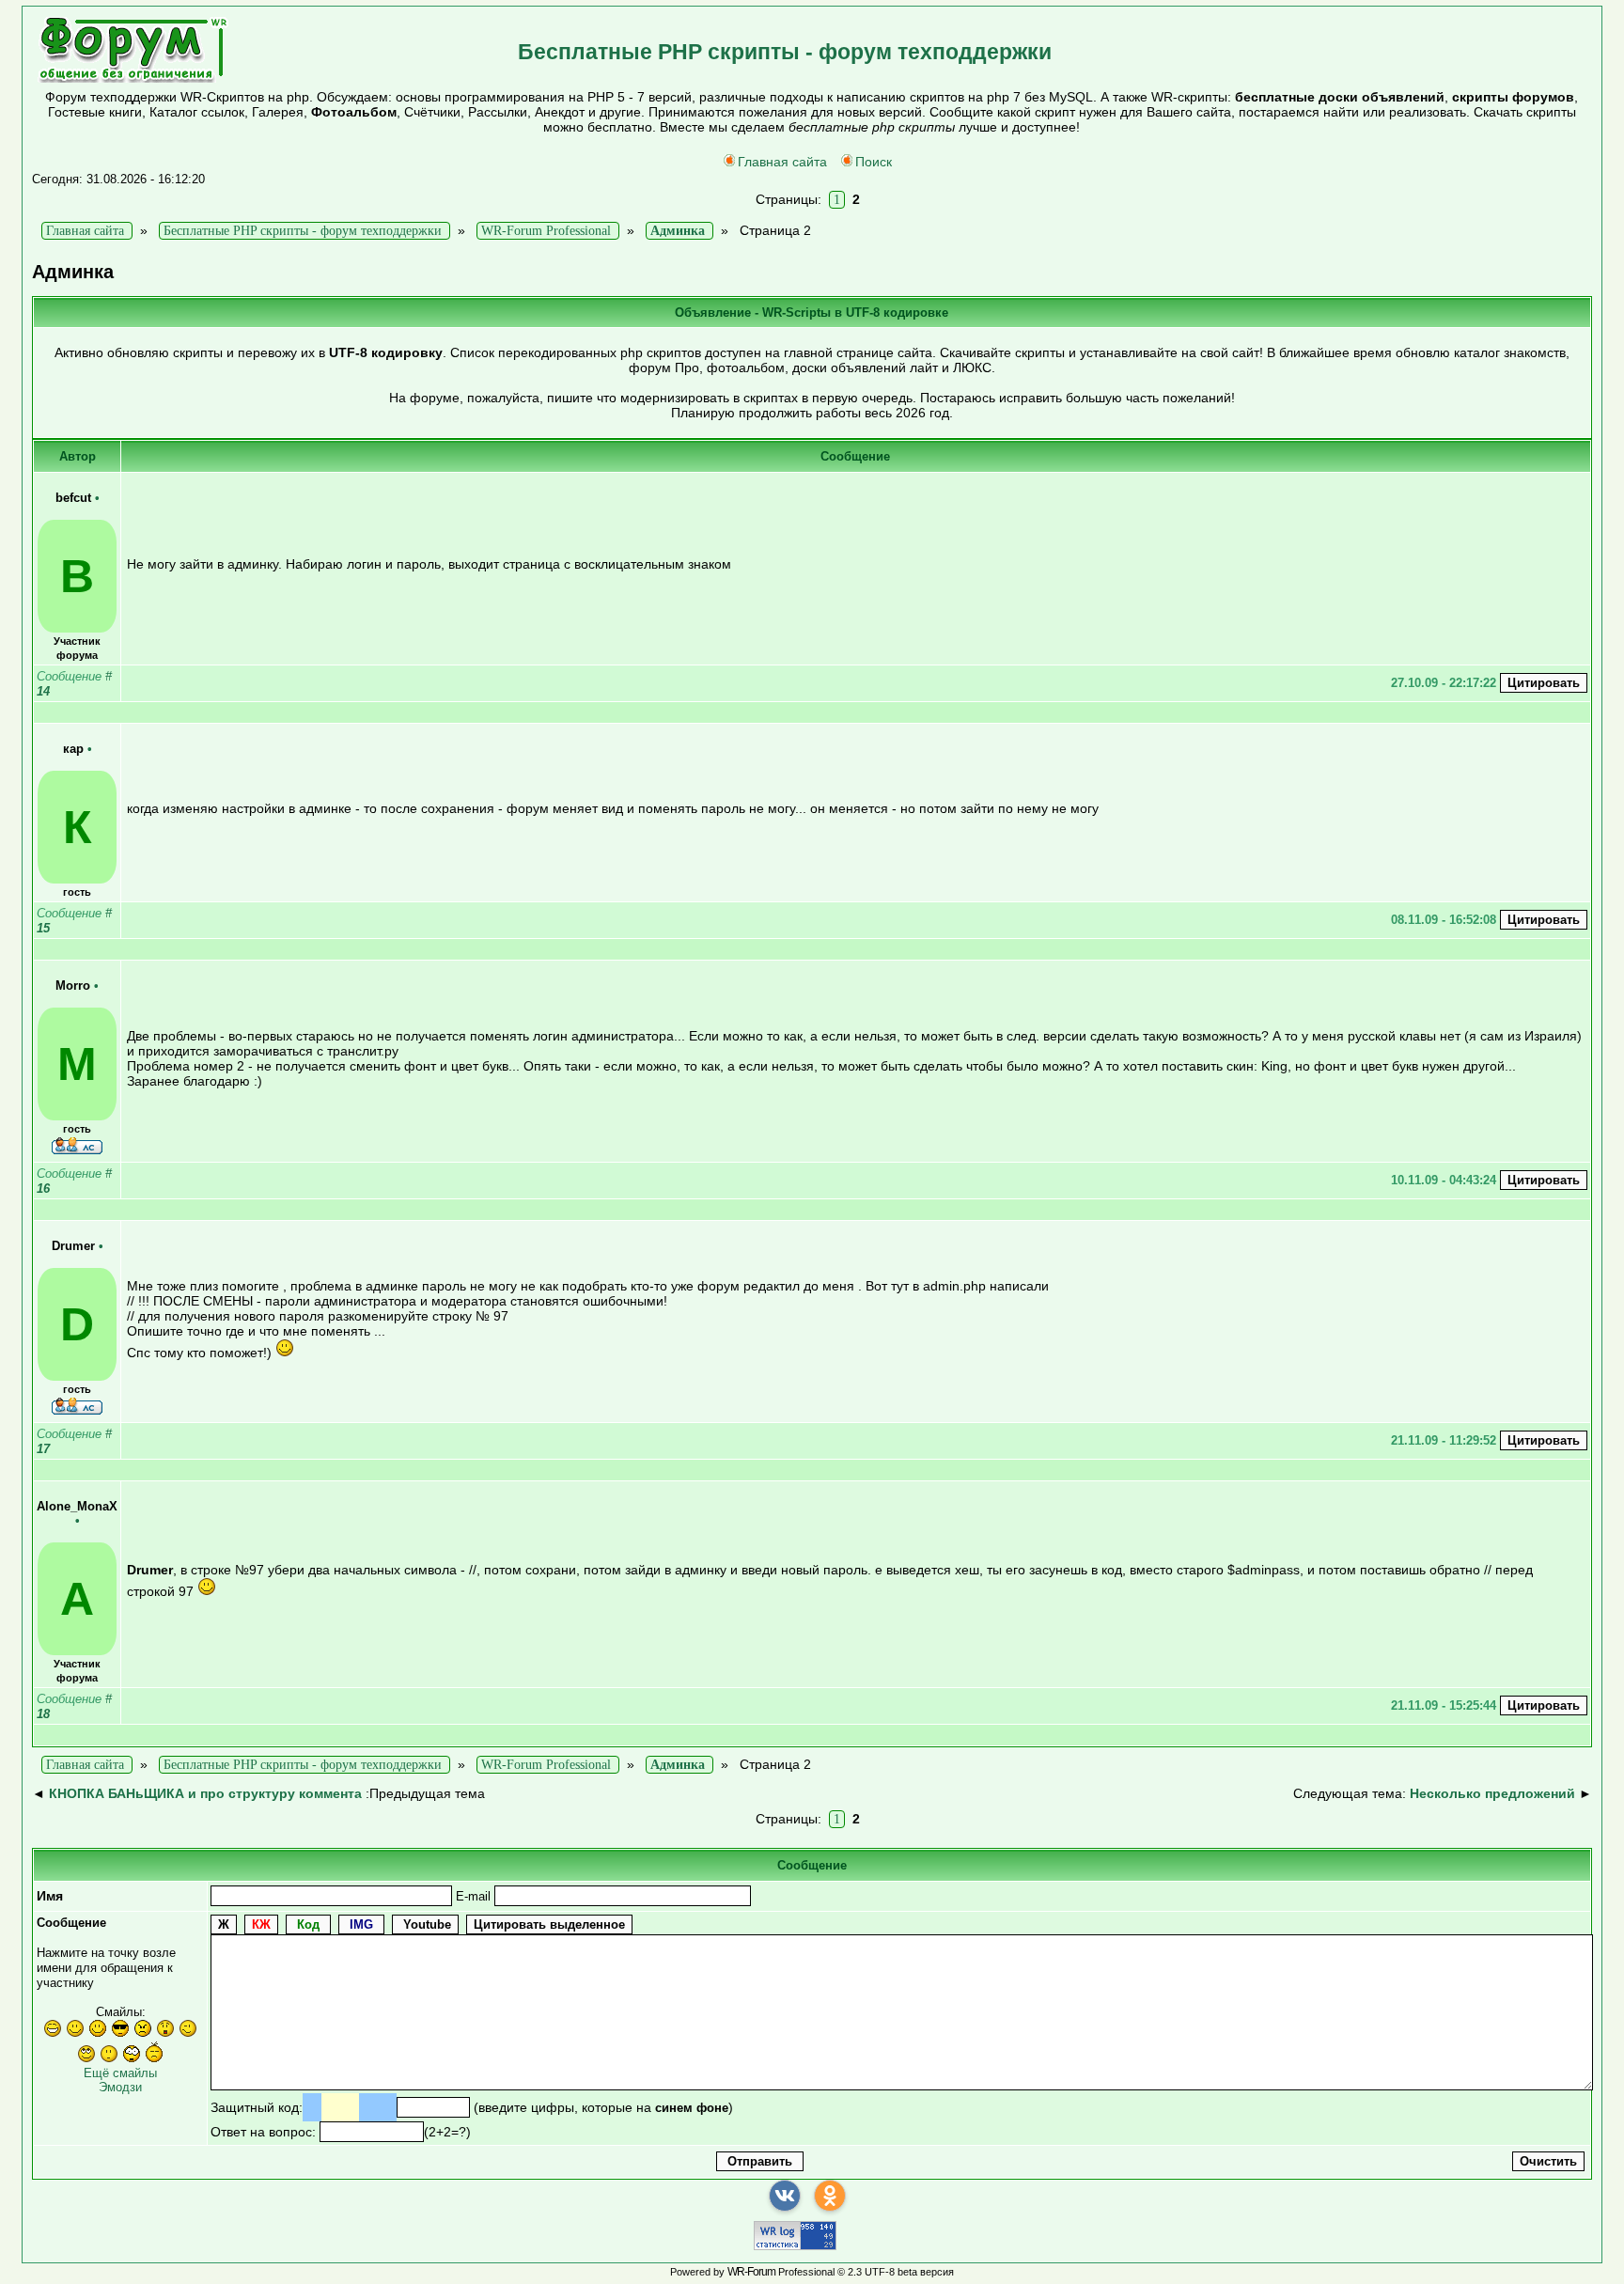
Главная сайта (782, 162)
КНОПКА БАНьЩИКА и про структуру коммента (205, 1793)
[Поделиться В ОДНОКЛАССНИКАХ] (830, 2196)
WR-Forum (751, 2272)
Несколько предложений (1492, 1793)
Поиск (874, 162)
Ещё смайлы (120, 2073)
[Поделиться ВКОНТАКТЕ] (785, 2196)
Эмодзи (120, 2087)
